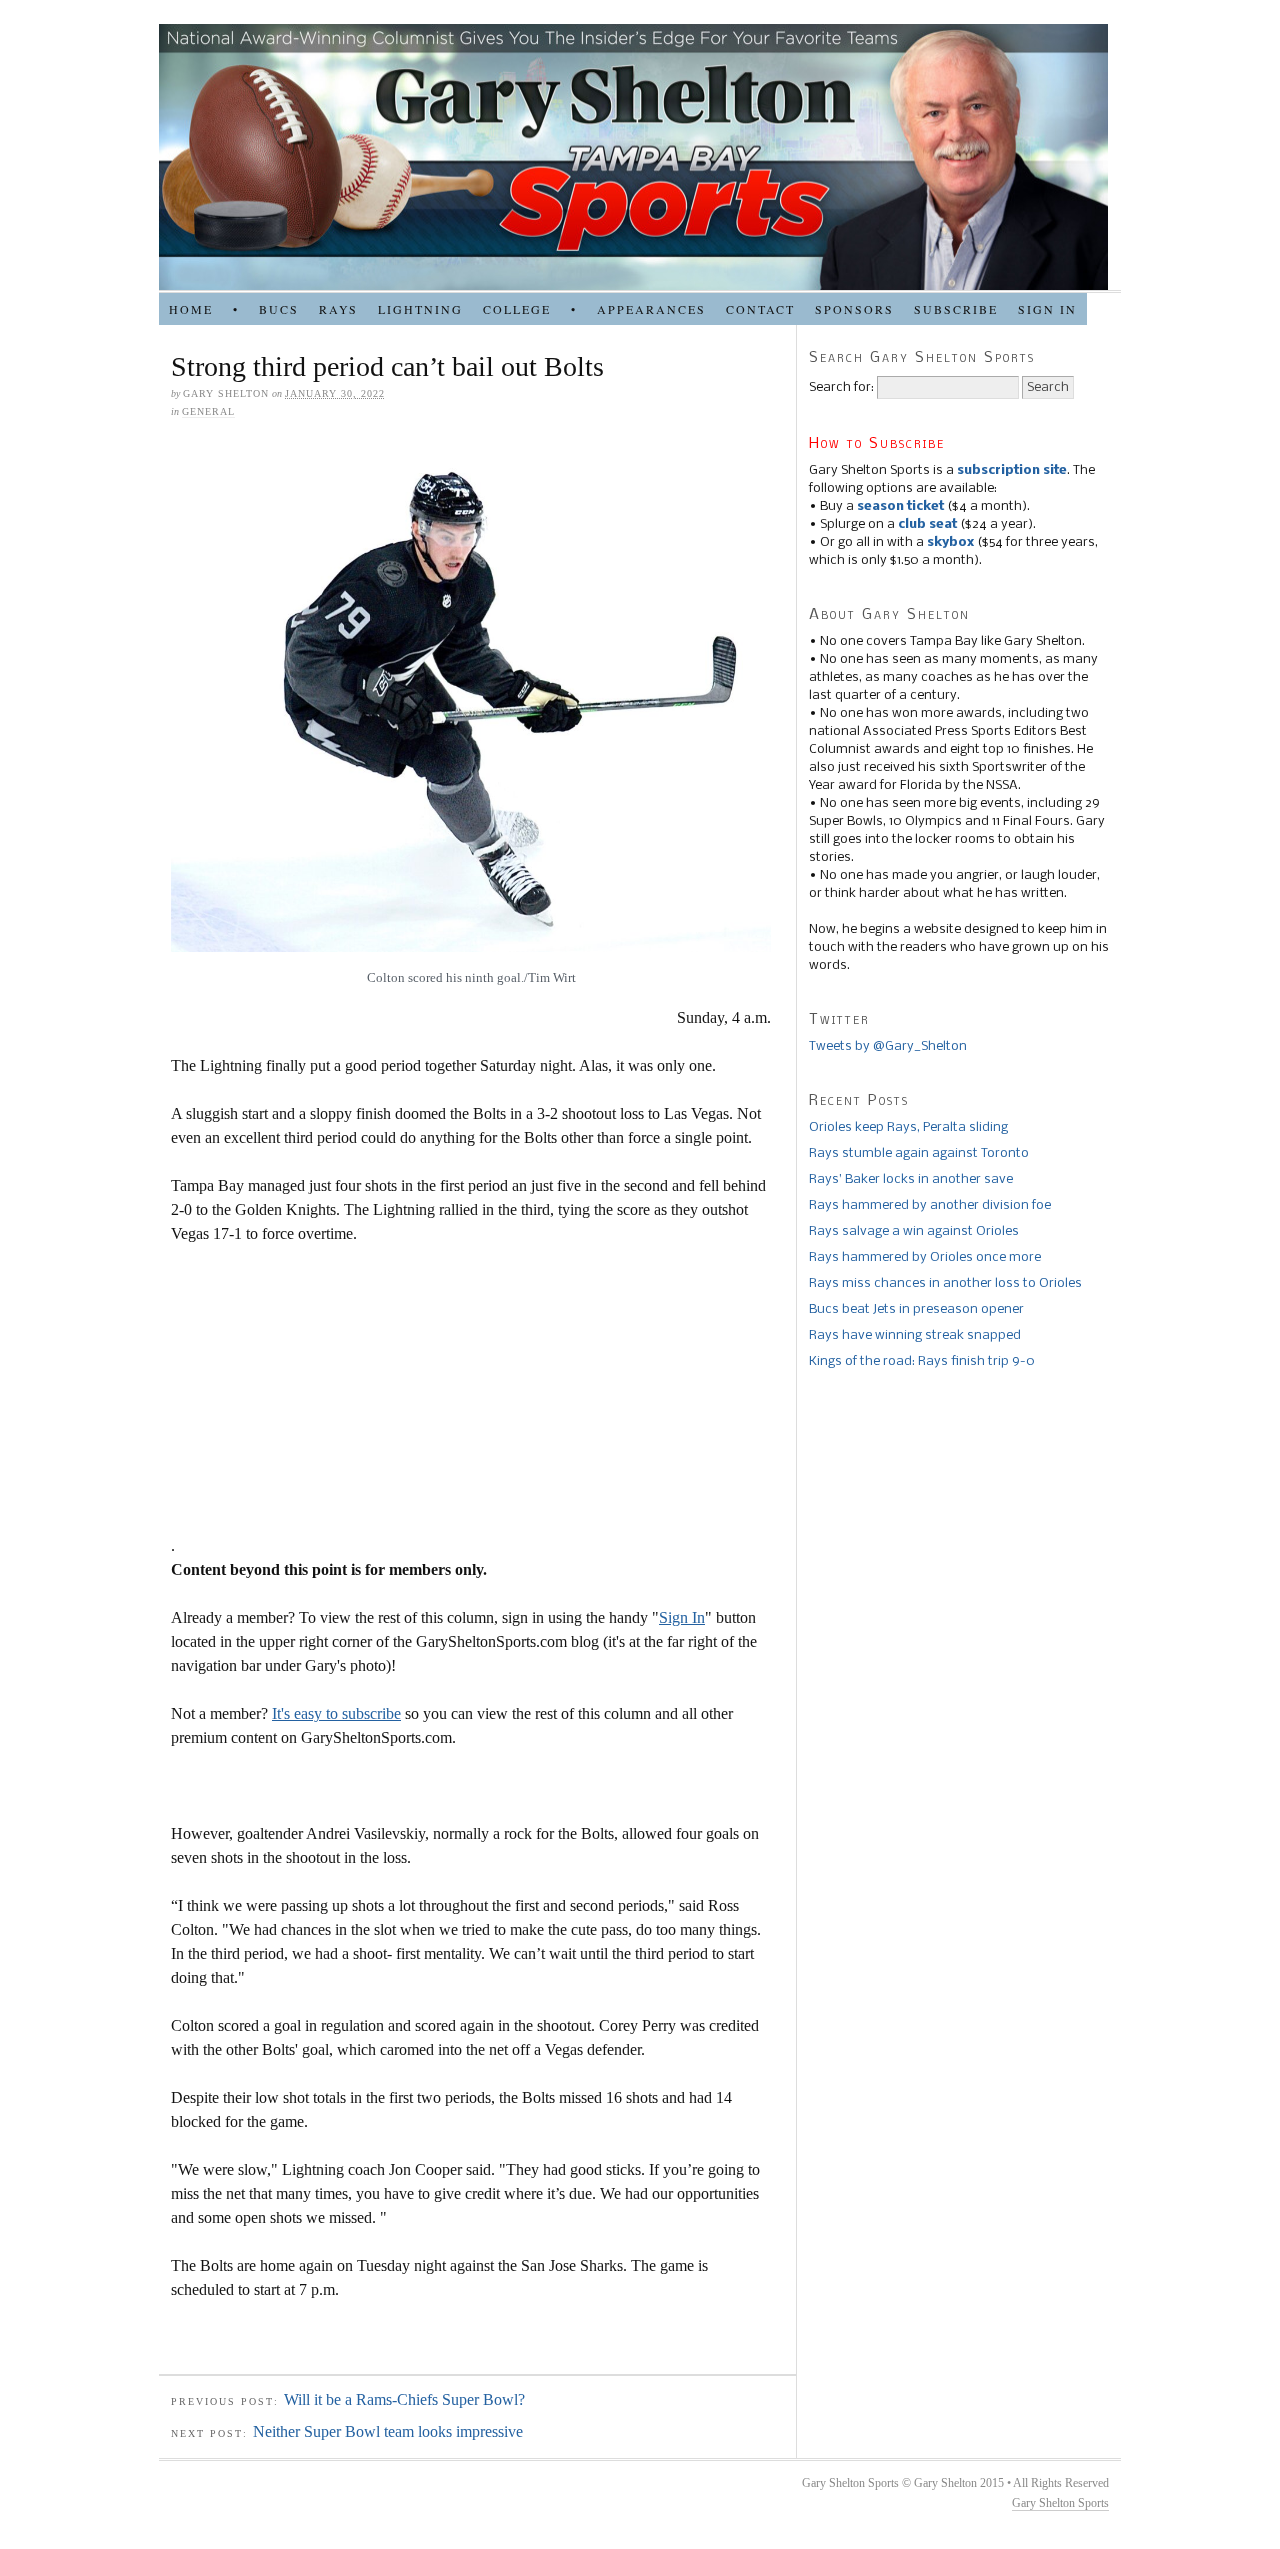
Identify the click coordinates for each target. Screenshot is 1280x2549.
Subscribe (956, 309)
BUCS (279, 309)
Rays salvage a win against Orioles (914, 1231)
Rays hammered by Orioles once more (925, 1257)
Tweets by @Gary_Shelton (888, 1046)
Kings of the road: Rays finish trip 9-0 (922, 1361)
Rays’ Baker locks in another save (911, 1179)
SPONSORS (854, 309)
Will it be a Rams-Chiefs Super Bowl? (404, 2399)
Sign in (1047, 309)
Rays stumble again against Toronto (919, 1153)
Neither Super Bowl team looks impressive (388, 2431)
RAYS (338, 309)
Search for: (841, 387)
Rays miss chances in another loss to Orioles (945, 1283)
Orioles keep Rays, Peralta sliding (908, 1127)
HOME (191, 309)
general (208, 411)
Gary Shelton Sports (1060, 2503)
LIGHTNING (420, 309)
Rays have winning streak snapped (915, 1335)
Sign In (682, 1617)
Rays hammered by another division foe (930, 1205)
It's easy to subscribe (336, 1713)
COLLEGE (517, 309)
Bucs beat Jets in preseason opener (916, 1309)
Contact (760, 309)
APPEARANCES (651, 309)
